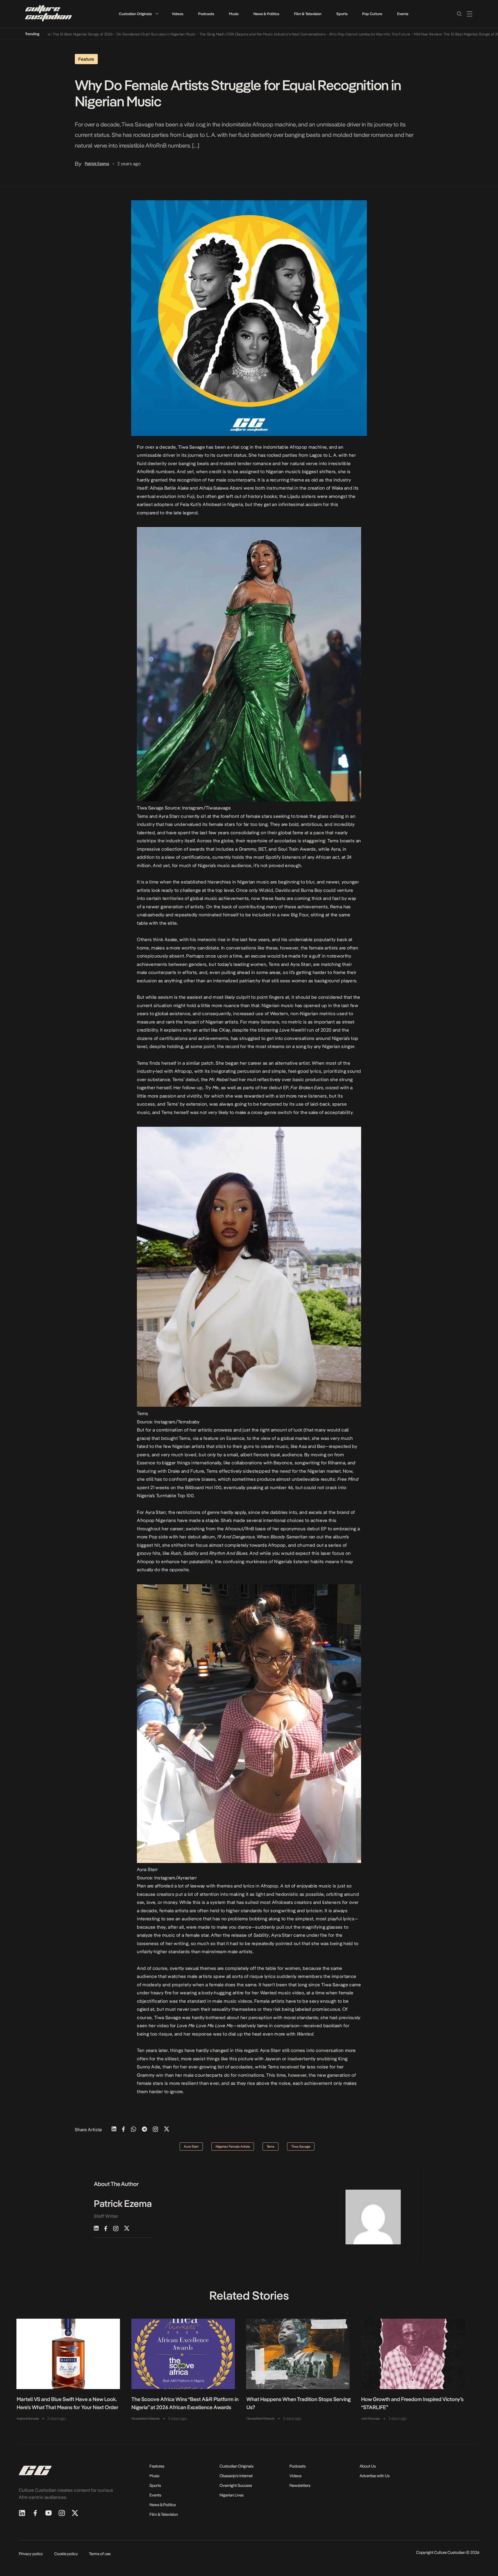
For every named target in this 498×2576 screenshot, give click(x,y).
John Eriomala (371, 2419)
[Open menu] (470, 14)
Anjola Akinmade (28, 2419)
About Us (368, 2466)
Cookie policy (66, 2554)
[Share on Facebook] (123, 2130)
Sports (342, 14)
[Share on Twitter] (167, 2130)
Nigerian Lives (232, 2495)
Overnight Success (236, 2485)
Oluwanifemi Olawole (145, 2419)
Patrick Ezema (97, 164)
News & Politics (266, 14)
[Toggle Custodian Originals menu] (157, 14)
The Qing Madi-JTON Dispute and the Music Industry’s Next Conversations (204, 34)
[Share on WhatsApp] (133, 2130)
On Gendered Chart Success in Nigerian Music (97, 34)
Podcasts (206, 14)
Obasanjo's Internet (236, 2476)
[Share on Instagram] (155, 2130)
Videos (178, 14)
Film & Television (308, 14)
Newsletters (300, 2485)
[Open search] (459, 14)
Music (234, 14)
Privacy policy (31, 2554)
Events (403, 14)
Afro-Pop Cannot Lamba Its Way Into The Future (311, 34)
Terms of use (100, 2554)
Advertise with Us (375, 2476)
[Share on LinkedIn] (114, 2130)
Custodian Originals (135, 14)
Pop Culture (372, 14)
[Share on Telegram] (144, 2130)
